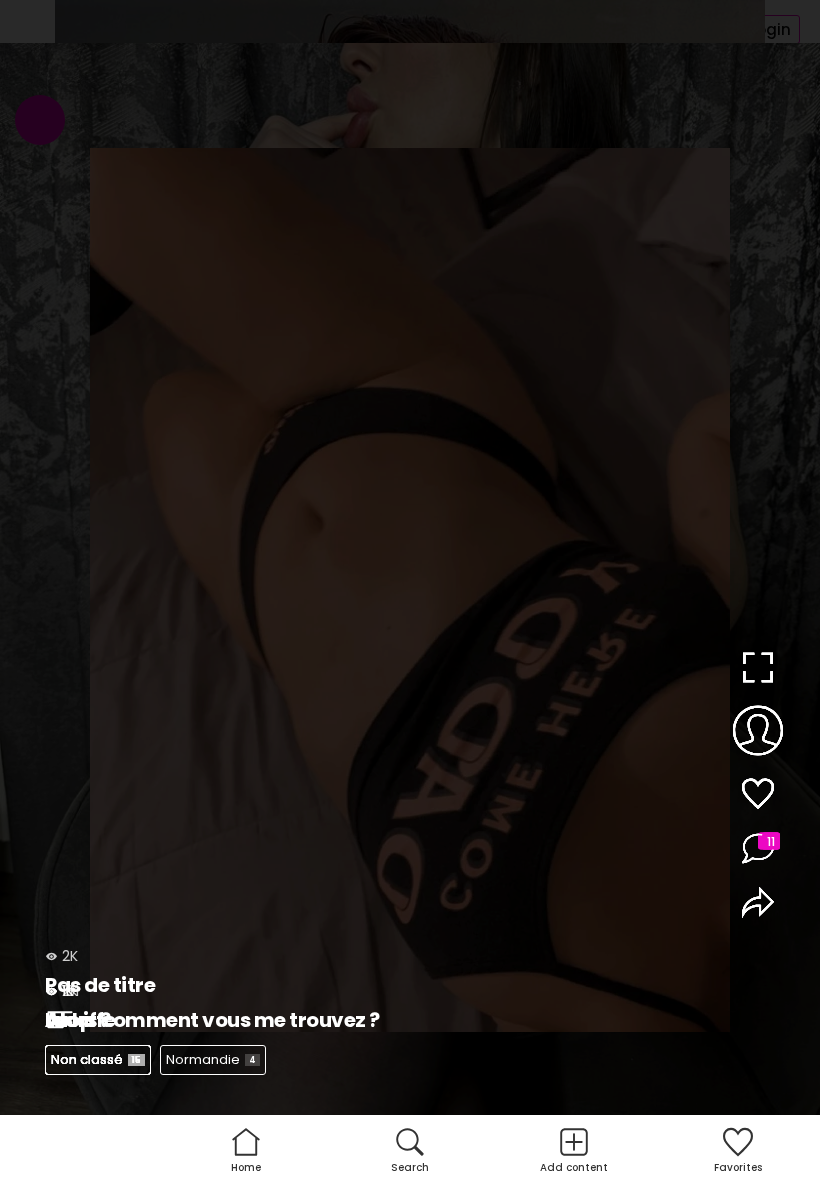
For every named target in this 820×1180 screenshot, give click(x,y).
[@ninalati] (757, 734)
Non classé (96, 1059)
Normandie (211, 1059)
